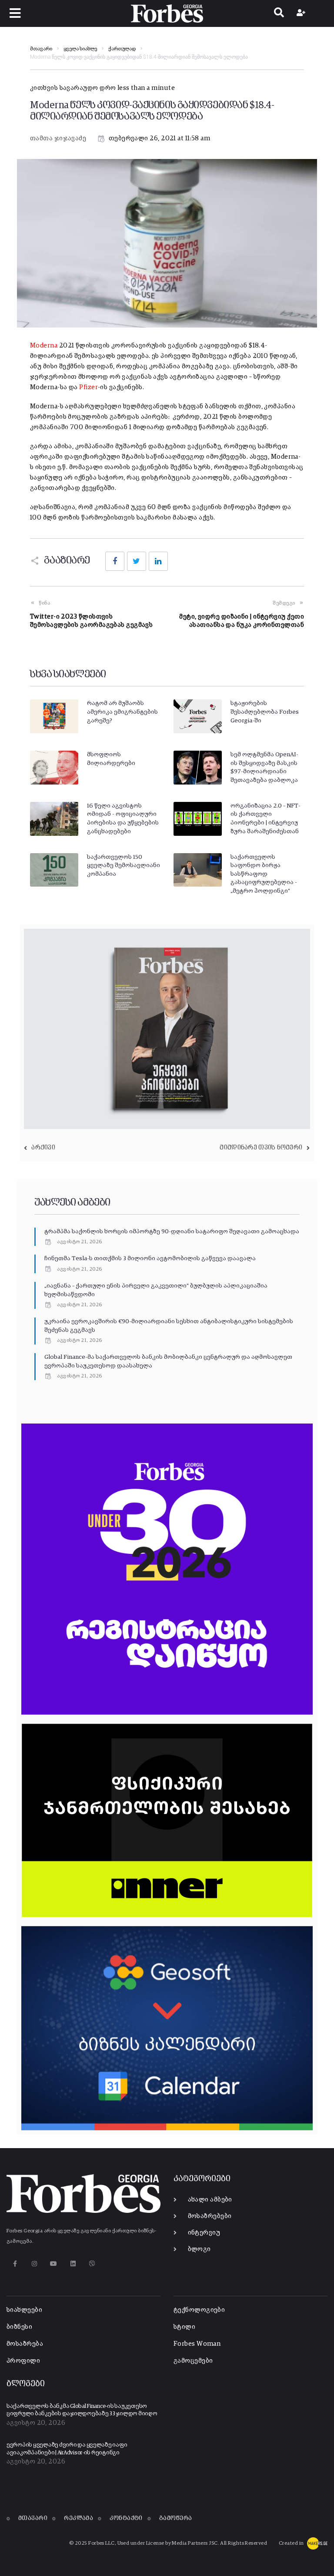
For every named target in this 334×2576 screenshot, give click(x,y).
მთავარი (41, 49)
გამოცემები (193, 2361)
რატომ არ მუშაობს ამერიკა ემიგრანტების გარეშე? (122, 712)
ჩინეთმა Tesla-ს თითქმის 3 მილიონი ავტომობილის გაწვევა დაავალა (150, 1258)
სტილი (184, 2327)
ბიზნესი (19, 2327)
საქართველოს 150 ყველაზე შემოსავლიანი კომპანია (124, 866)
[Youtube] (54, 2264)
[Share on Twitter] (137, 561)
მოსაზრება (25, 2344)
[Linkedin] (73, 2264)
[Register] (302, 13)
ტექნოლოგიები (199, 2310)
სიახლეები (24, 2310)
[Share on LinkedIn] (158, 561)
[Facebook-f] (15, 2264)
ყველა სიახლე (80, 49)
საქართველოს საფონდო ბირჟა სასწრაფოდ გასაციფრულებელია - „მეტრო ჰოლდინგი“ (264, 874)
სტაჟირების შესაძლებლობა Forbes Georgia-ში (265, 712)
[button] (15, 13)
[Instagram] (34, 2264)
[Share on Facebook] (115, 561)
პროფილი (23, 2361)
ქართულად (122, 49)
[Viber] (92, 2264)
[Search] (279, 13)
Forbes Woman (197, 2344)
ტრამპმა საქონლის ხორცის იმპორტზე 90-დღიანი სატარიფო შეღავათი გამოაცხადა (172, 1232)
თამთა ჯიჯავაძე (58, 138)
